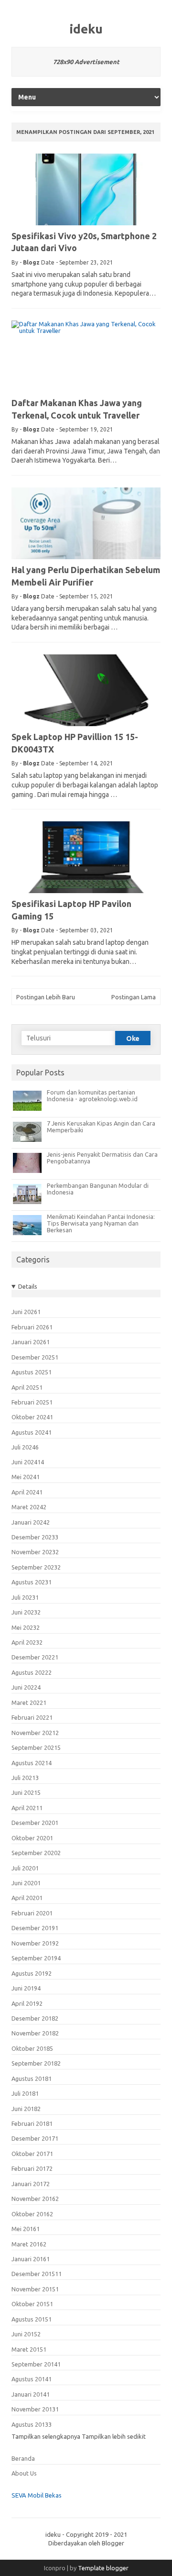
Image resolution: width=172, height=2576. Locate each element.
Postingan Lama (134, 997)
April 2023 (27, 1642)
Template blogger (103, 2568)
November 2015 (35, 2289)
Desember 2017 (35, 2138)
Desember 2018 (35, 2018)
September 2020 (36, 1853)
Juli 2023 (25, 1597)
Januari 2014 (31, 2394)
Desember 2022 (35, 1657)
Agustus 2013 (32, 2424)
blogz (31, 262)
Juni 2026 (26, 1312)
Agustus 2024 (32, 1432)
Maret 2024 (29, 1507)
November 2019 (35, 1943)
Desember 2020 (35, 1823)
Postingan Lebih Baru (46, 997)
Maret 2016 (29, 2244)
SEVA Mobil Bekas (37, 2495)
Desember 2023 (35, 1537)
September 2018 (36, 2063)
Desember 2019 (35, 1928)
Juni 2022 (26, 1687)
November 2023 (35, 1552)
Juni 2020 (26, 1883)
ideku (86, 29)
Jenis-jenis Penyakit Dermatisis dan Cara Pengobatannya (102, 1158)
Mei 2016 (26, 2229)
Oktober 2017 (32, 2154)
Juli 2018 (25, 2093)
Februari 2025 (32, 1402)
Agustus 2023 (32, 1582)
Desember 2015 (37, 2274)
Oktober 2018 (32, 2048)
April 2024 (27, 1492)
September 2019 (36, 1958)
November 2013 (35, 2409)
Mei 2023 (26, 1627)
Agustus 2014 (32, 2379)
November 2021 (35, 1733)
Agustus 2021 (32, 1763)
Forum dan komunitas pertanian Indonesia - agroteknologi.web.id (92, 1095)
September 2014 (36, 2364)
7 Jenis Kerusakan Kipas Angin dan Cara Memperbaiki (101, 1127)
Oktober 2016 (32, 2214)
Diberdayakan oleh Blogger (86, 2543)
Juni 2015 (26, 2334)
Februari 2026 (32, 1327)
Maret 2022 (29, 1703)
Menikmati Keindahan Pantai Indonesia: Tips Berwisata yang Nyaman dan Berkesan (101, 1223)
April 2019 (27, 2003)
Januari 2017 (31, 2184)
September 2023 (36, 1567)
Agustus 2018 (32, 2078)
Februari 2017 (32, 2168)
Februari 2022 (32, 1717)
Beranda (23, 2458)
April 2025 (27, 1387)
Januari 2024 (31, 1522)
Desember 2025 (35, 1357)
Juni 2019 (26, 1988)
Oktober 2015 (32, 2304)
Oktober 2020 (32, 1838)
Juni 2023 (26, 1612)
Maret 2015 (29, 2349)
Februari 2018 (32, 2123)
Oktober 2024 (32, 1417)
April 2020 (27, 1898)
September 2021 (36, 1747)
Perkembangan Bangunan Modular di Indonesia (98, 1189)
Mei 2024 (26, 1477)
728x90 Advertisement (86, 62)
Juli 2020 (25, 1868)
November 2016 (35, 2199)
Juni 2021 (26, 1792)
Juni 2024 (28, 1462)
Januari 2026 (31, 1342)
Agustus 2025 (32, 1372)
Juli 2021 (25, 1778)
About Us (24, 2473)
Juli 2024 (25, 1447)
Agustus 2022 (32, 1672)
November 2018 (35, 2033)
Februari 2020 (32, 1913)
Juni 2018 (26, 2109)
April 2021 (27, 1808)
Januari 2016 (31, 2259)
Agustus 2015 (32, 2319)
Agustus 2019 (32, 1973)
